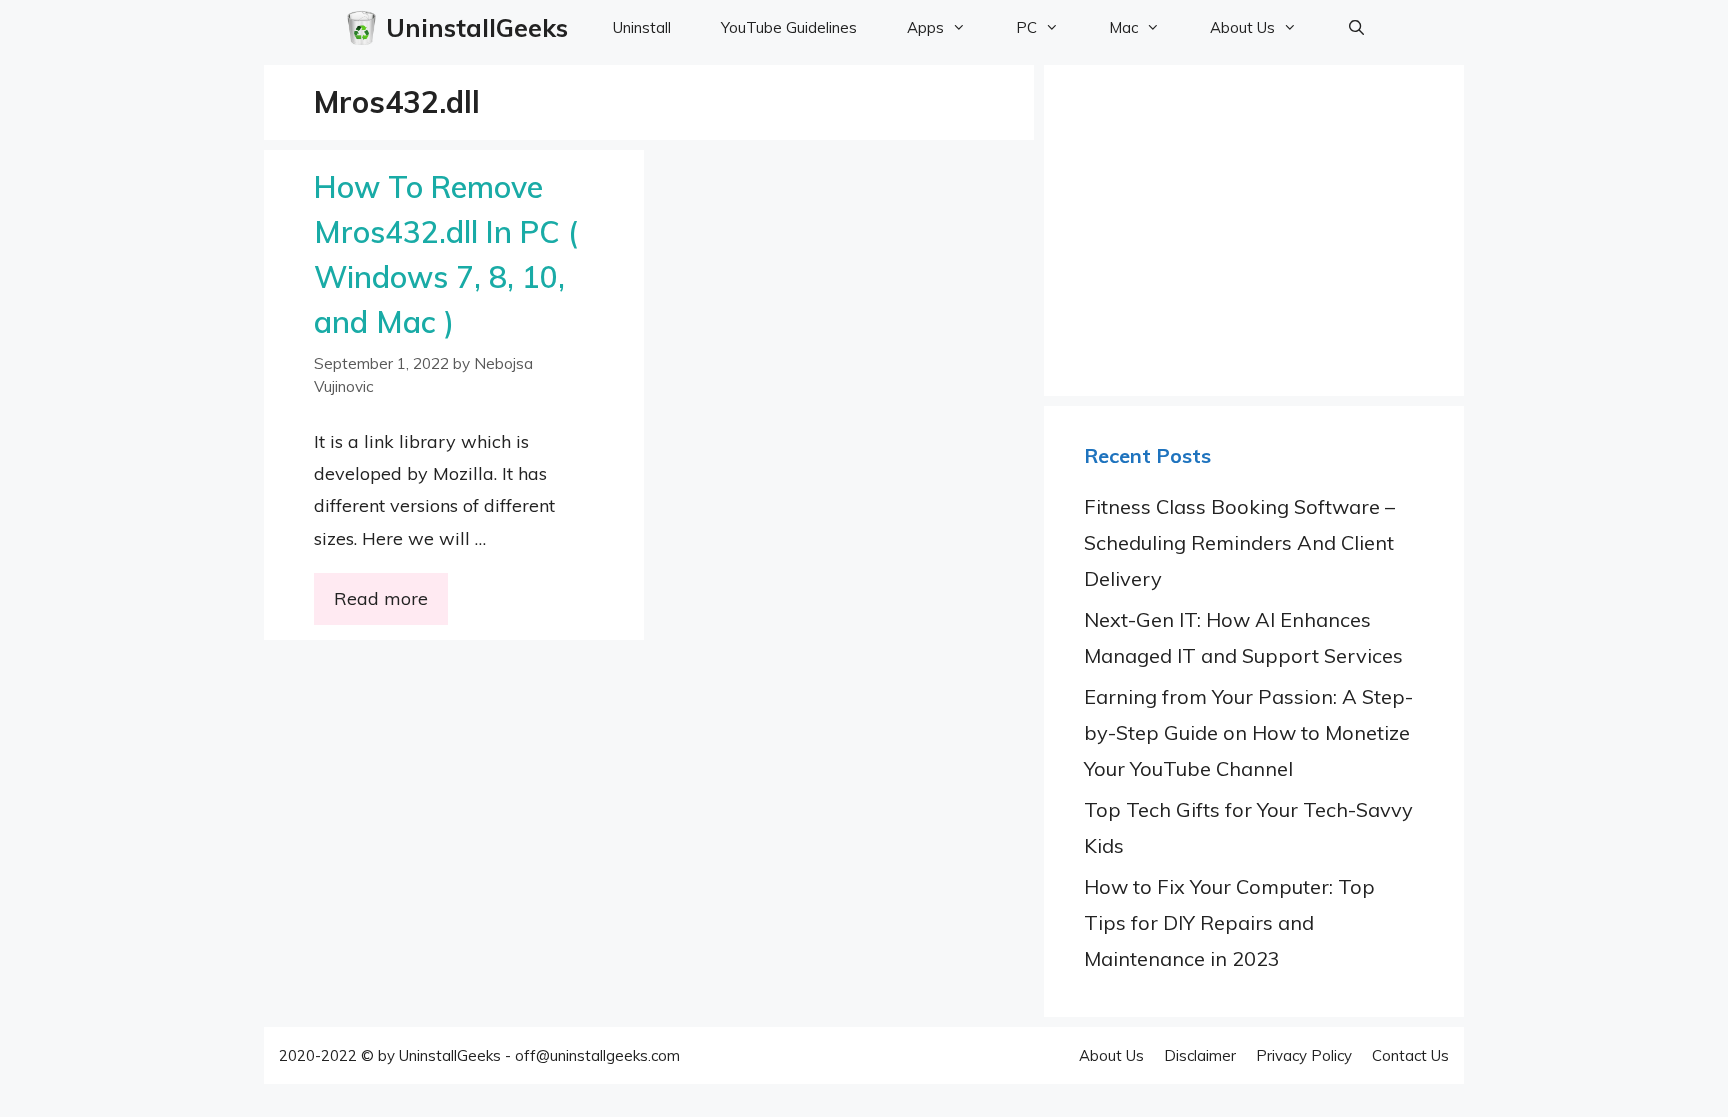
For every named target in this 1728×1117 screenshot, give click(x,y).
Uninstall (642, 27)
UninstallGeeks (477, 27)
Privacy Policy (1304, 1055)
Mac (1123, 27)
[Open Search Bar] (1356, 27)
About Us (1242, 27)
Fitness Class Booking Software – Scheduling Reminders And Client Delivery (1239, 542)
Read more (381, 598)
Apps (925, 27)
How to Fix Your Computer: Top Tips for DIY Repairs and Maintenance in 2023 (1229, 922)
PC (1026, 27)
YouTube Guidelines (789, 27)
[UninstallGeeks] (366, 27)
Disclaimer (1200, 1055)
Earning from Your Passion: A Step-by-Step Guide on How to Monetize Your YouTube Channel (1248, 732)
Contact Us (1410, 1055)
